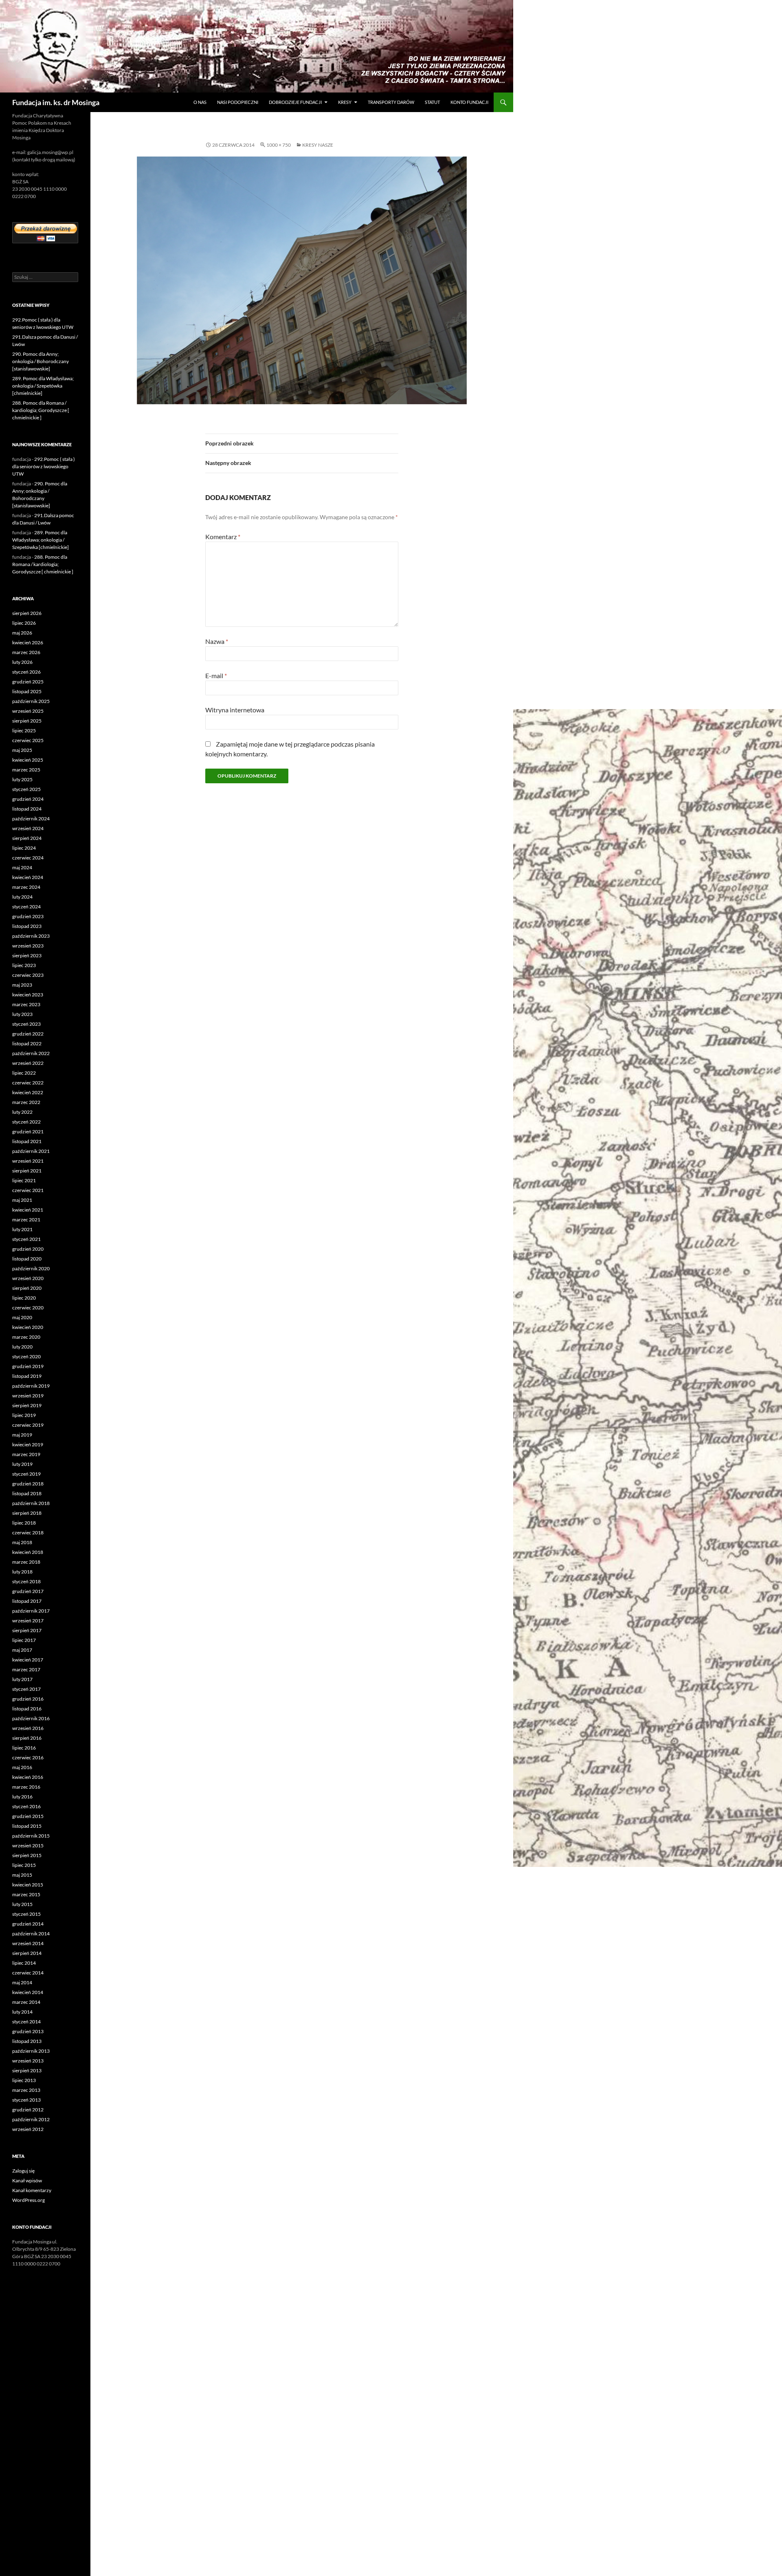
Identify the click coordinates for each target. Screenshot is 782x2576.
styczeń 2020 (26, 1356)
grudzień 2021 (28, 1132)
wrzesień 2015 (28, 1846)
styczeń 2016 (26, 1806)
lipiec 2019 (24, 1415)
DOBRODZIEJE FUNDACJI (295, 102)
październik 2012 (31, 2119)
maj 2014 (22, 1982)
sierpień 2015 (27, 1855)
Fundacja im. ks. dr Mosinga (56, 102)
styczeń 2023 (26, 1024)
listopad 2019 (27, 1376)
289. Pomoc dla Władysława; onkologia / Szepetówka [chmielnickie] (43, 386)
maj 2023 (22, 985)
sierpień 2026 (27, 613)
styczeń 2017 (26, 1689)
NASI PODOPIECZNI (238, 102)
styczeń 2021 (26, 1239)
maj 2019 (22, 1435)
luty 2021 (22, 1229)
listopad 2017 (27, 1601)
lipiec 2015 (24, 1865)
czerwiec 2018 (28, 1533)
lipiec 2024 (24, 848)
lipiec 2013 (24, 2080)
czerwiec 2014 (28, 1973)
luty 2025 (22, 779)
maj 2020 (22, 1317)
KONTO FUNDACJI (469, 102)
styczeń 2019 (26, 1474)
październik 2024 (31, 819)
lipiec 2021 (24, 1180)
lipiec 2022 (24, 1073)
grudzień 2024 (28, 799)
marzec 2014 (26, 2002)
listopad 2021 (27, 1141)
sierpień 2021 (27, 1171)
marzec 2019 (26, 1454)
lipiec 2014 (24, 1963)
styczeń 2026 (26, 672)
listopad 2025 (27, 691)
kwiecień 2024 (28, 877)
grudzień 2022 (28, 1034)
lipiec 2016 (24, 1748)
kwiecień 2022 (28, 1092)
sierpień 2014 (27, 1953)
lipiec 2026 (24, 623)
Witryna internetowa (235, 710)
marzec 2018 (26, 1562)
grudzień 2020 (28, 1249)
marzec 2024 (26, 887)
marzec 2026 (26, 652)
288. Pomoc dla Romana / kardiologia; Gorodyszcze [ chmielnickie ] (41, 410)
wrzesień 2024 (28, 828)
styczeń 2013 (26, 2100)
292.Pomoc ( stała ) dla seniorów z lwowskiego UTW (44, 466)
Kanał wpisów (27, 2180)
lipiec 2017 (24, 1640)
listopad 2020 (27, 1259)
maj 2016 (22, 1767)
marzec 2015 (26, 1894)
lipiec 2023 (24, 965)
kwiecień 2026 (28, 642)
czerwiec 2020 (28, 1308)
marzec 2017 (26, 1669)
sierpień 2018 (27, 1513)
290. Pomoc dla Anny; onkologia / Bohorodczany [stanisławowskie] (41, 361)
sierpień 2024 (27, 838)
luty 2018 (22, 1572)
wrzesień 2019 (28, 1396)
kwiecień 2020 (28, 1327)
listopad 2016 (27, 1709)
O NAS (200, 102)
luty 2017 (22, 1679)
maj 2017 (22, 1650)
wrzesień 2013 (28, 2061)
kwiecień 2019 (28, 1444)
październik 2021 (31, 1151)
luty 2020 (22, 1347)
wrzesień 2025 (28, 711)
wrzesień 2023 (28, 946)
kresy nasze (318, 145)
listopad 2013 (27, 2041)
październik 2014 (31, 1934)
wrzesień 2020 (28, 1278)
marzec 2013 (26, 2090)
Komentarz (223, 537)
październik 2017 (31, 1611)
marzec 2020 (26, 1337)
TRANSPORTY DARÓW (391, 102)
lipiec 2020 (24, 1298)
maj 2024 (22, 867)
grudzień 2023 (28, 916)
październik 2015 (31, 1836)
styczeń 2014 (26, 2022)
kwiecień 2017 (28, 1660)
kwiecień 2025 (28, 760)
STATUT (432, 102)
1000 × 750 (279, 145)
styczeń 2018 (26, 1581)
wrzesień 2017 (28, 1621)
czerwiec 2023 (28, 975)
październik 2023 (31, 936)
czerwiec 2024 (28, 858)
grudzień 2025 (28, 682)
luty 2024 (22, 897)
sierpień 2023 (27, 955)
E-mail (216, 675)
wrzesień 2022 (28, 1063)
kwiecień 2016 (28, 1777)
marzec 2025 (26, 770)
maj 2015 (22, 1875)
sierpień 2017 (27, 1630)
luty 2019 (22, 1464)
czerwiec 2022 (28, 1083)
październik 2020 (31, 1268)
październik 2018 (31, 1503)
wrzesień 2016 (28, 1728)
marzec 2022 (26, 1102)
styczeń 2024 (26, 907)
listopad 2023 (27, 926)
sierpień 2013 (27, 2070)
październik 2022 (31, 1053)
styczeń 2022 (26, 1122)
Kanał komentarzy (32, 2190)
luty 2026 (22, 662)
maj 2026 (22, 633)
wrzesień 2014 (28, 1943)
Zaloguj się (23, 2171)
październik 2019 (31, 1386)
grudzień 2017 (28, 1591)
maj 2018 (22, 1542)
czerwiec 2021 (28, 1190)
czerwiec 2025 (28, 740)
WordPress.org (29, 2200)
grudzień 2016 (28, 1699)
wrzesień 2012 (28, 2129)
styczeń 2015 (26, 1914)
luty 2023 (22, 1014)
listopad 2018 (27, 1493)
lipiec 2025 (24, 730)
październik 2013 (31, 2051)
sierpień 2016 (27, 1738)
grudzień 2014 (28, 1924)
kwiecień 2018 (28, 1552)
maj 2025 (22, 750)
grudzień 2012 (28, 2110)
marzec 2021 (26, 1220)
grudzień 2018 (28, 1484)
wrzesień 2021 (28, 1161)
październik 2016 (31, 1718)
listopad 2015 (27, 1826)
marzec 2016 (26, 1787)
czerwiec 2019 (28, 1425)
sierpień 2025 (27, 721)
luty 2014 (22, 2012)
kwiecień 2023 (28, 995)
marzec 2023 (26, 1004)
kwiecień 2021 (28, 1210)
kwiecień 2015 (28, 1885)
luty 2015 (22, 1904)
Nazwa (217, 641)
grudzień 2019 (28, 1366)
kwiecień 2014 (28, 1992)
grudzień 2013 (28, 2031)
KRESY (345, 102)
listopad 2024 (27, 809)
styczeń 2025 (26, 789)
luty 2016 (22, 1797)
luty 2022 (22, 1112)
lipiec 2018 (24, 1523)
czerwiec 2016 (28, 1757)
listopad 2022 (27, 1043)
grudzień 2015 (28, 1816)
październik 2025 (31, 701)
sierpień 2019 (27, 1405)
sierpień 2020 (27, 1288)
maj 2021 (22, 1200)
